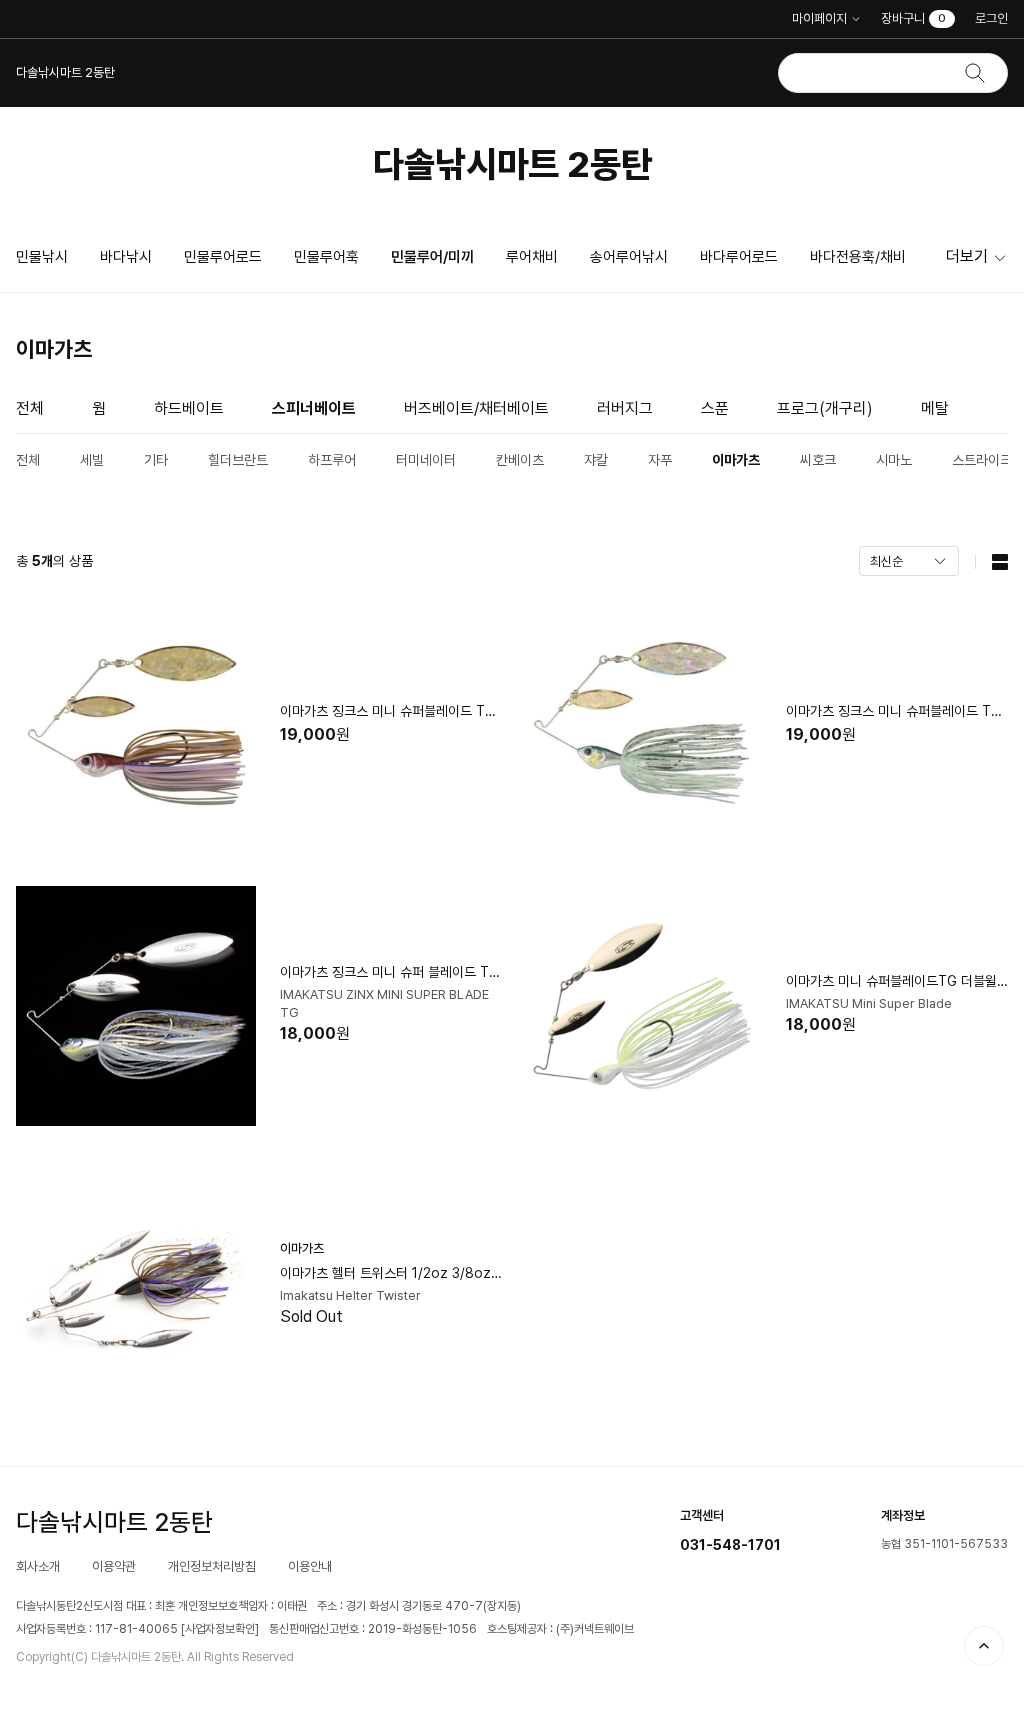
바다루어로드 (739, 257)
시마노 (894, 460)
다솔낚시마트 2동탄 (512, 164)
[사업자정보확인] (220, 1629)
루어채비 (532, 257)
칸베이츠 (520, 460)
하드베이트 (189, 408)
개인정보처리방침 (212, 1566)
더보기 (967, 256)
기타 (156, 460)
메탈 (935, 408)
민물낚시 (42, 257)
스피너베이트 (314, 408)
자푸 (660, 460)
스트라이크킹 (988, 460)
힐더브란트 (238, 460)
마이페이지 (819, 18)
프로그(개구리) (825, 408)
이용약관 (114, 1566)
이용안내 (310, 1566)
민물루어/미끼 (432, 257)
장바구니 (913, 18)
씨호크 (818, 460)
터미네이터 (426, 460)
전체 (30, 408)
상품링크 (259, 726)
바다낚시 (126, 257)
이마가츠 (736, 460)
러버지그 (625, 408)
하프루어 (332, 460)
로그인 (991, 18)
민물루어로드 (223, 257)
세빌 (92, 460)
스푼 (715, 408)
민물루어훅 (326, 257)
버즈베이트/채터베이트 (476, 408)
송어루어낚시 (629, 257)
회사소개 (38, 1566)
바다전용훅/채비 (858, 257)
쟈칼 (596, 460)
